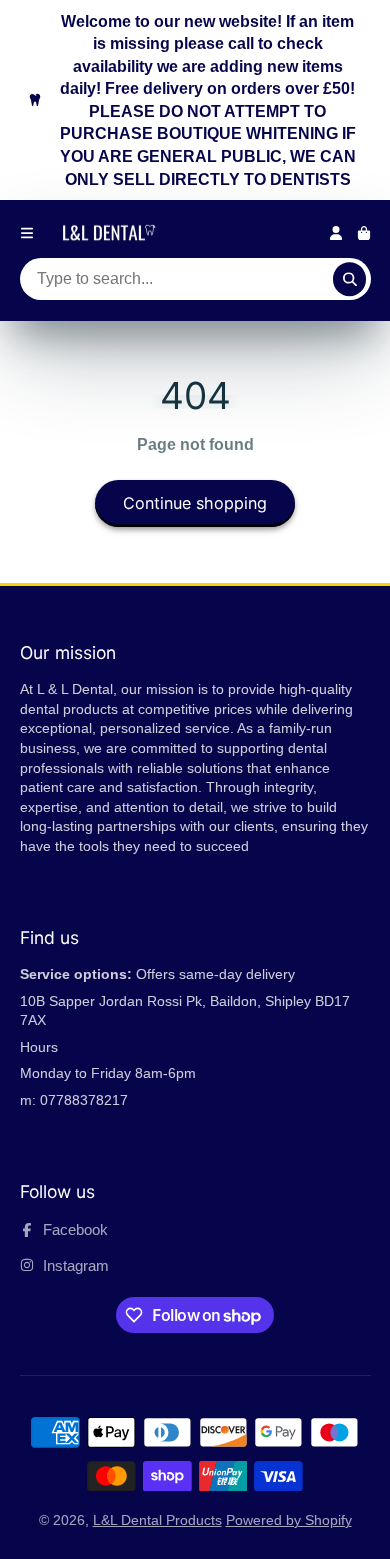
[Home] (112, 233)
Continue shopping (195, 503)
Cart (364, 233)
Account (336, 233)
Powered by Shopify (289, 1520)
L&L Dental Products (157, 1520)
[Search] (350, 279)
